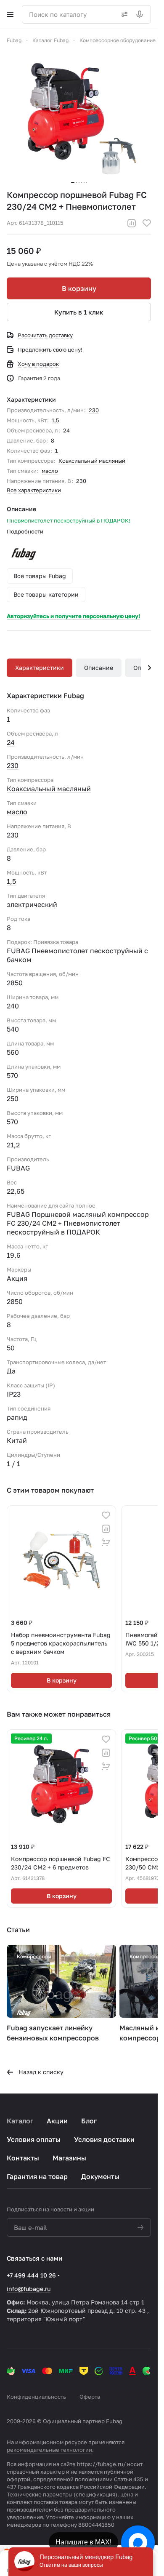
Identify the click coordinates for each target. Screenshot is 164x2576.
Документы (100, 2176)
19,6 (14, 1255)
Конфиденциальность (36, 2397)
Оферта (90, 2397)
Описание (99, 668)
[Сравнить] (132, 223)
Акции (57, 2121)
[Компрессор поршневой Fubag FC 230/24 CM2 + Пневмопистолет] (79, 117)
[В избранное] (147, 223)
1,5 (56, 420)
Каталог (20, 2121)
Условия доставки (104, 2139)
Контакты (23, 2158)
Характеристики (40, 668)
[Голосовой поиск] (141, 14)
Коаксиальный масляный (92, 461)
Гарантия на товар (37, 2176)
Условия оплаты (34, 2139)
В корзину (79, 288)
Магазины (69, 2158)
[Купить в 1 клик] (106, 1542)
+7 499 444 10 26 (31, 2275)
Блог (89, 2121)
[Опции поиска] (123, 14)
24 (66, 430)
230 (94, 410)
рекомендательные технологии (49, 2450)
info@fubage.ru (29, 2289)
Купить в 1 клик (79, 312)
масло (50, 471)
